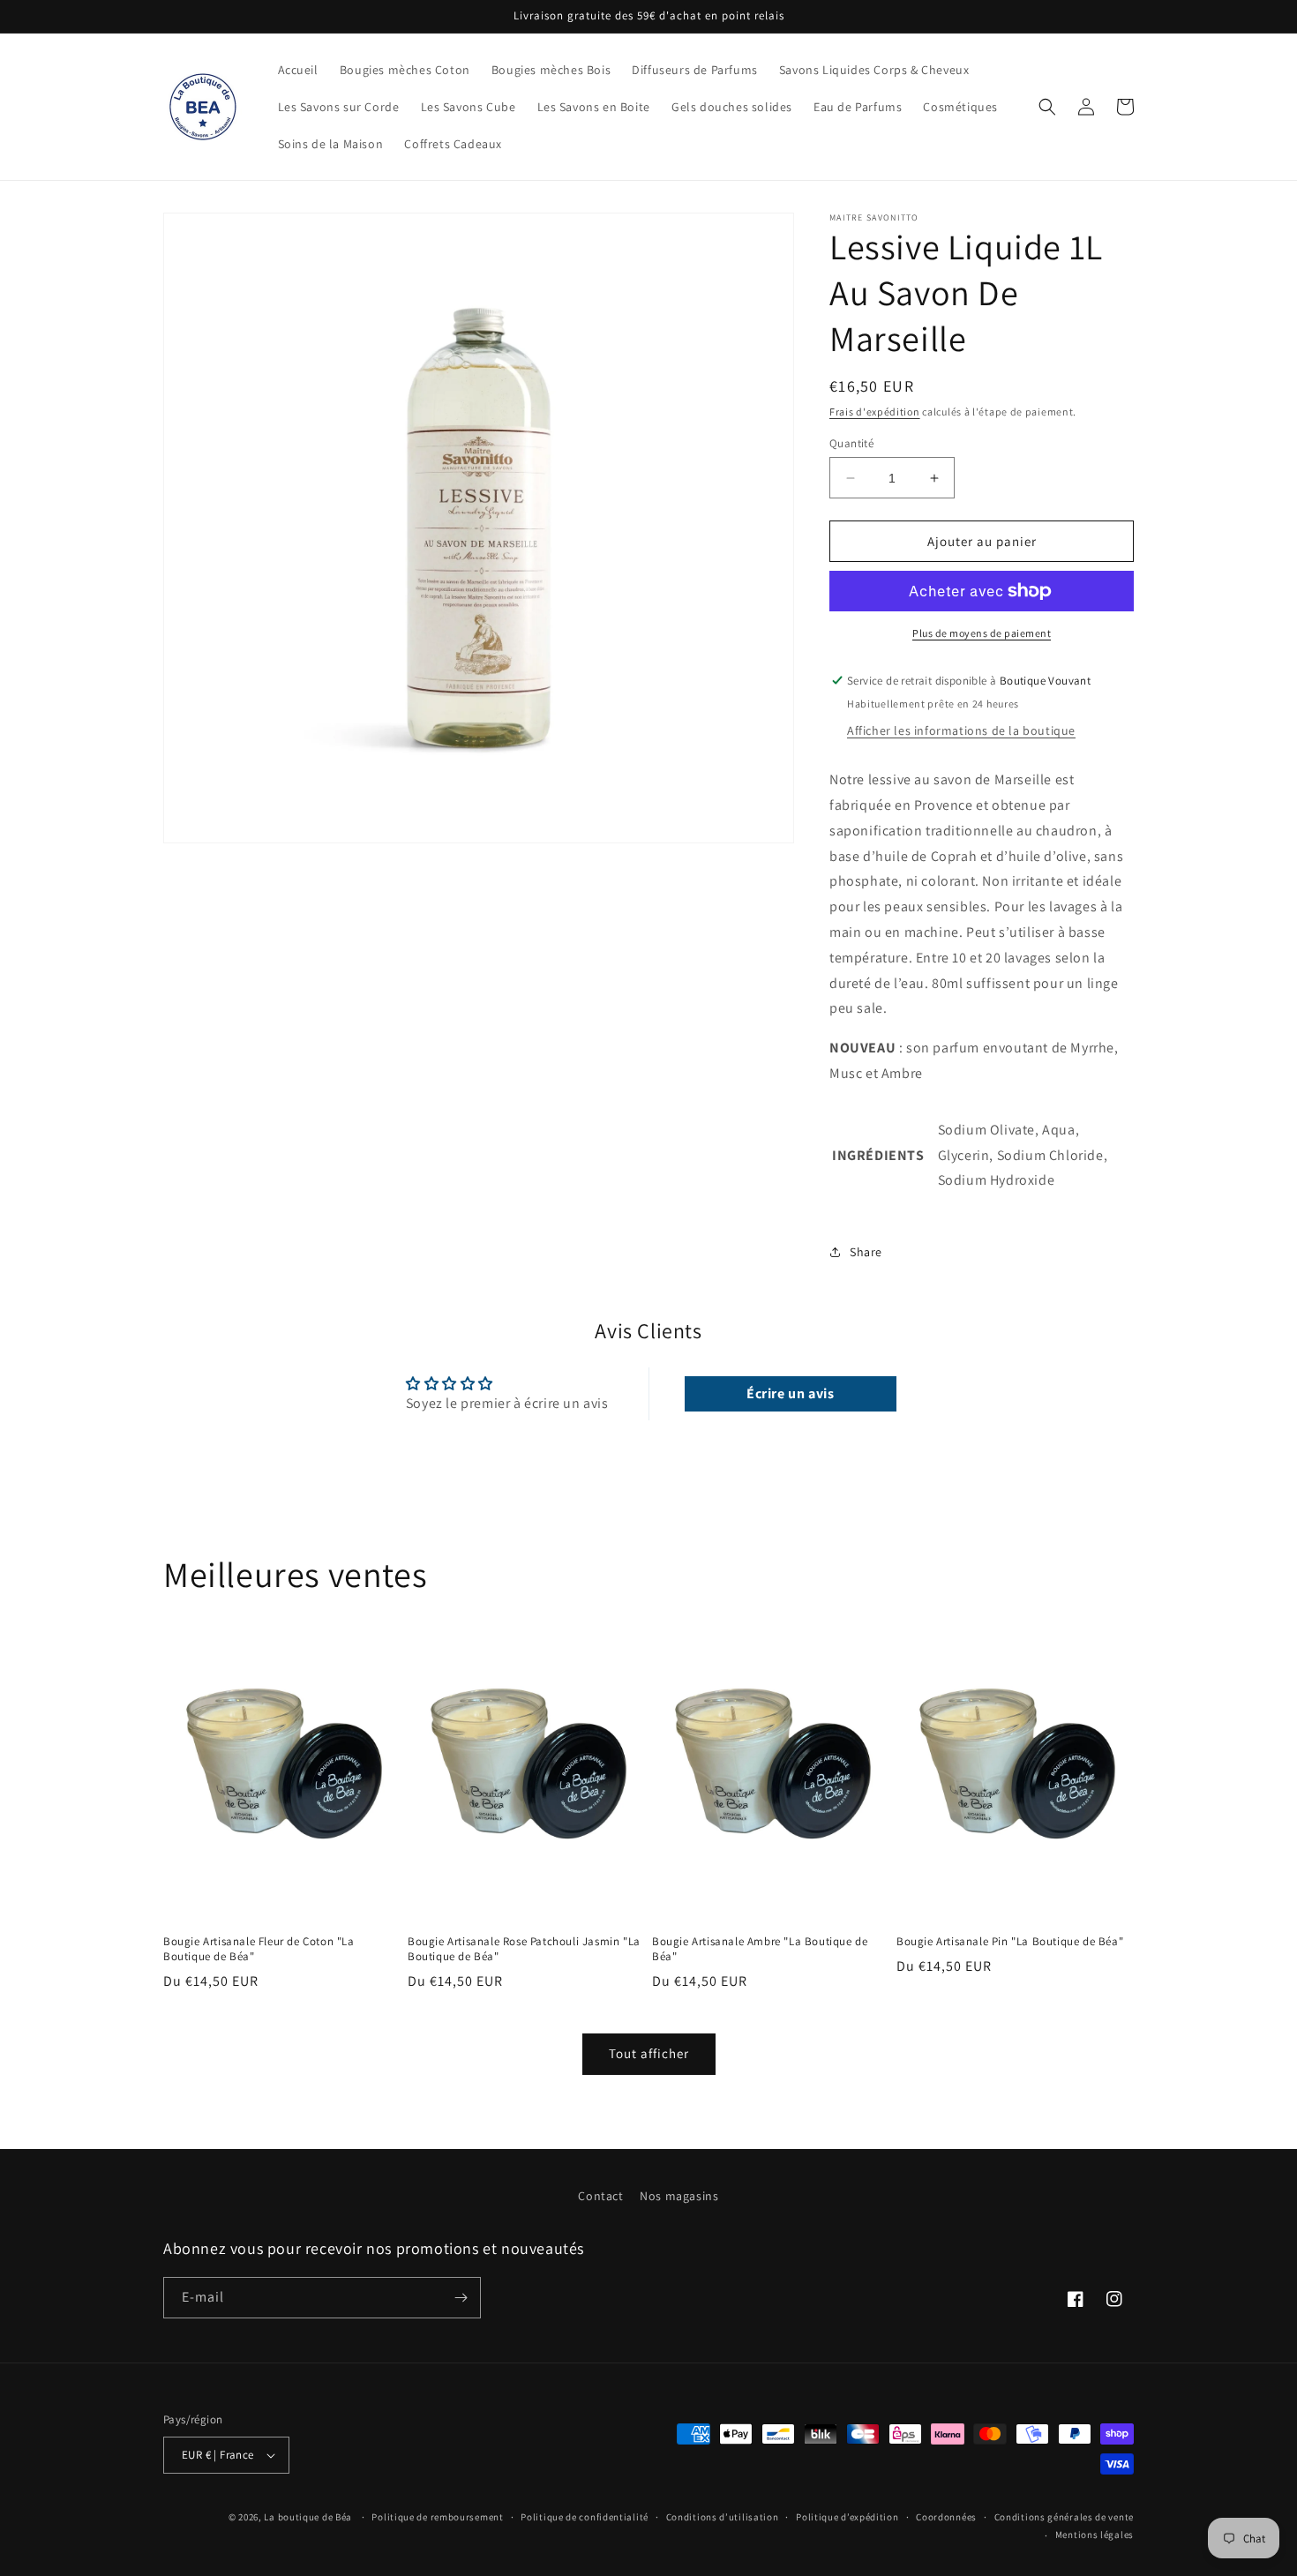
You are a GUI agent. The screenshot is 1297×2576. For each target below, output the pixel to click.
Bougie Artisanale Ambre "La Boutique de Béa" (760, 1949)
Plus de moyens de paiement (982, 633)
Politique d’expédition (847, 2517)
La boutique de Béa (309, 2517)
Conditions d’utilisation (723, 2517)
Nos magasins (679, 2196)
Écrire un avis (790, 1393)
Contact (600, 2196)
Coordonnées (946, 2517)
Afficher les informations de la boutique (961, 730)
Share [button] (866, 1252)
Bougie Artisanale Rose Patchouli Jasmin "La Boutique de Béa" (524, 1949)
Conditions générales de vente (1064, 2517)
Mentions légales (1095, 2535)
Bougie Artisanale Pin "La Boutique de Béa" (1010, 1942)
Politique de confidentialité (585, 2517)
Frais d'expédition (875, 412)
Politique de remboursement (437, 2517)
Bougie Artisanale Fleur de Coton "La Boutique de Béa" (259, 1949)
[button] (1047, 107)
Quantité (851, 443)
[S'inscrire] (461, 2298)
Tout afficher (649, 2053)
